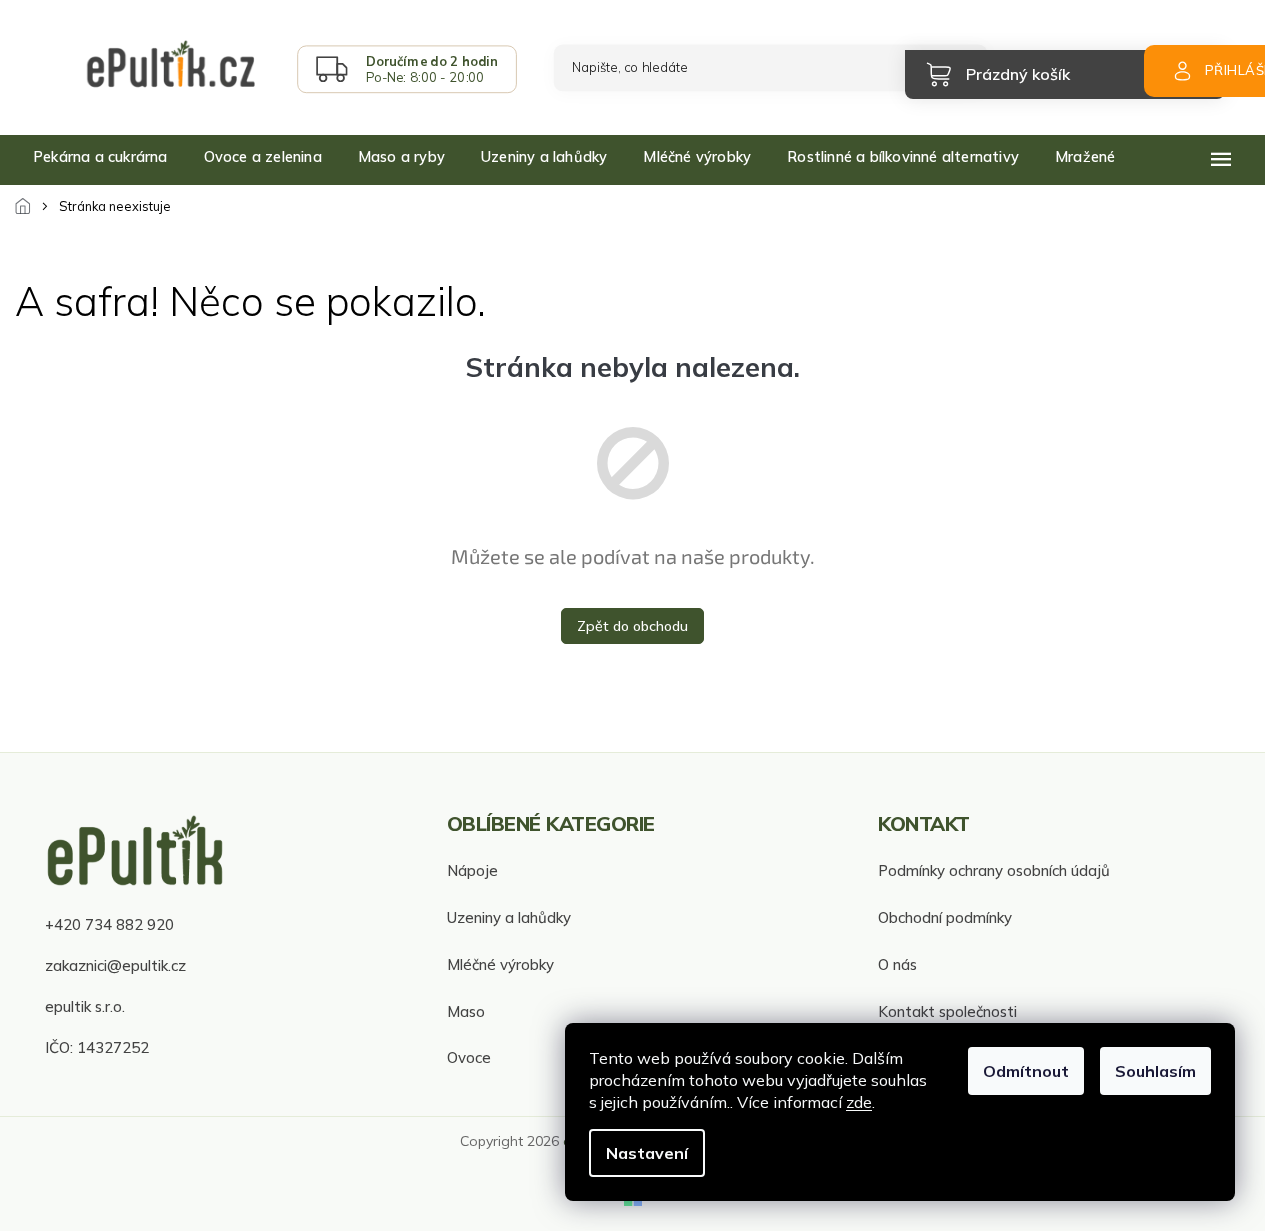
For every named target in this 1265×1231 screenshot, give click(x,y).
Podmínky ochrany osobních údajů (994, 870)
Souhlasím (1155, 1071)
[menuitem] (100, 157)
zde (859, 1102)
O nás (897, 964)
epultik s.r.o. (85, 1006)
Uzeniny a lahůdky (509, 917)
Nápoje (472, 870)
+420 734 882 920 (109, 924)
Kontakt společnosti (947, 1011)
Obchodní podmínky (945, 917)
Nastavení (647, 1153)
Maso (466, 1011)
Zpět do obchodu (632, 626)
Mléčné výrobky (500, 964)
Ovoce (469, 1057)
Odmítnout (1026, 1071)
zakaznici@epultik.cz (115, 965)
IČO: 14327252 (97, 1047)
